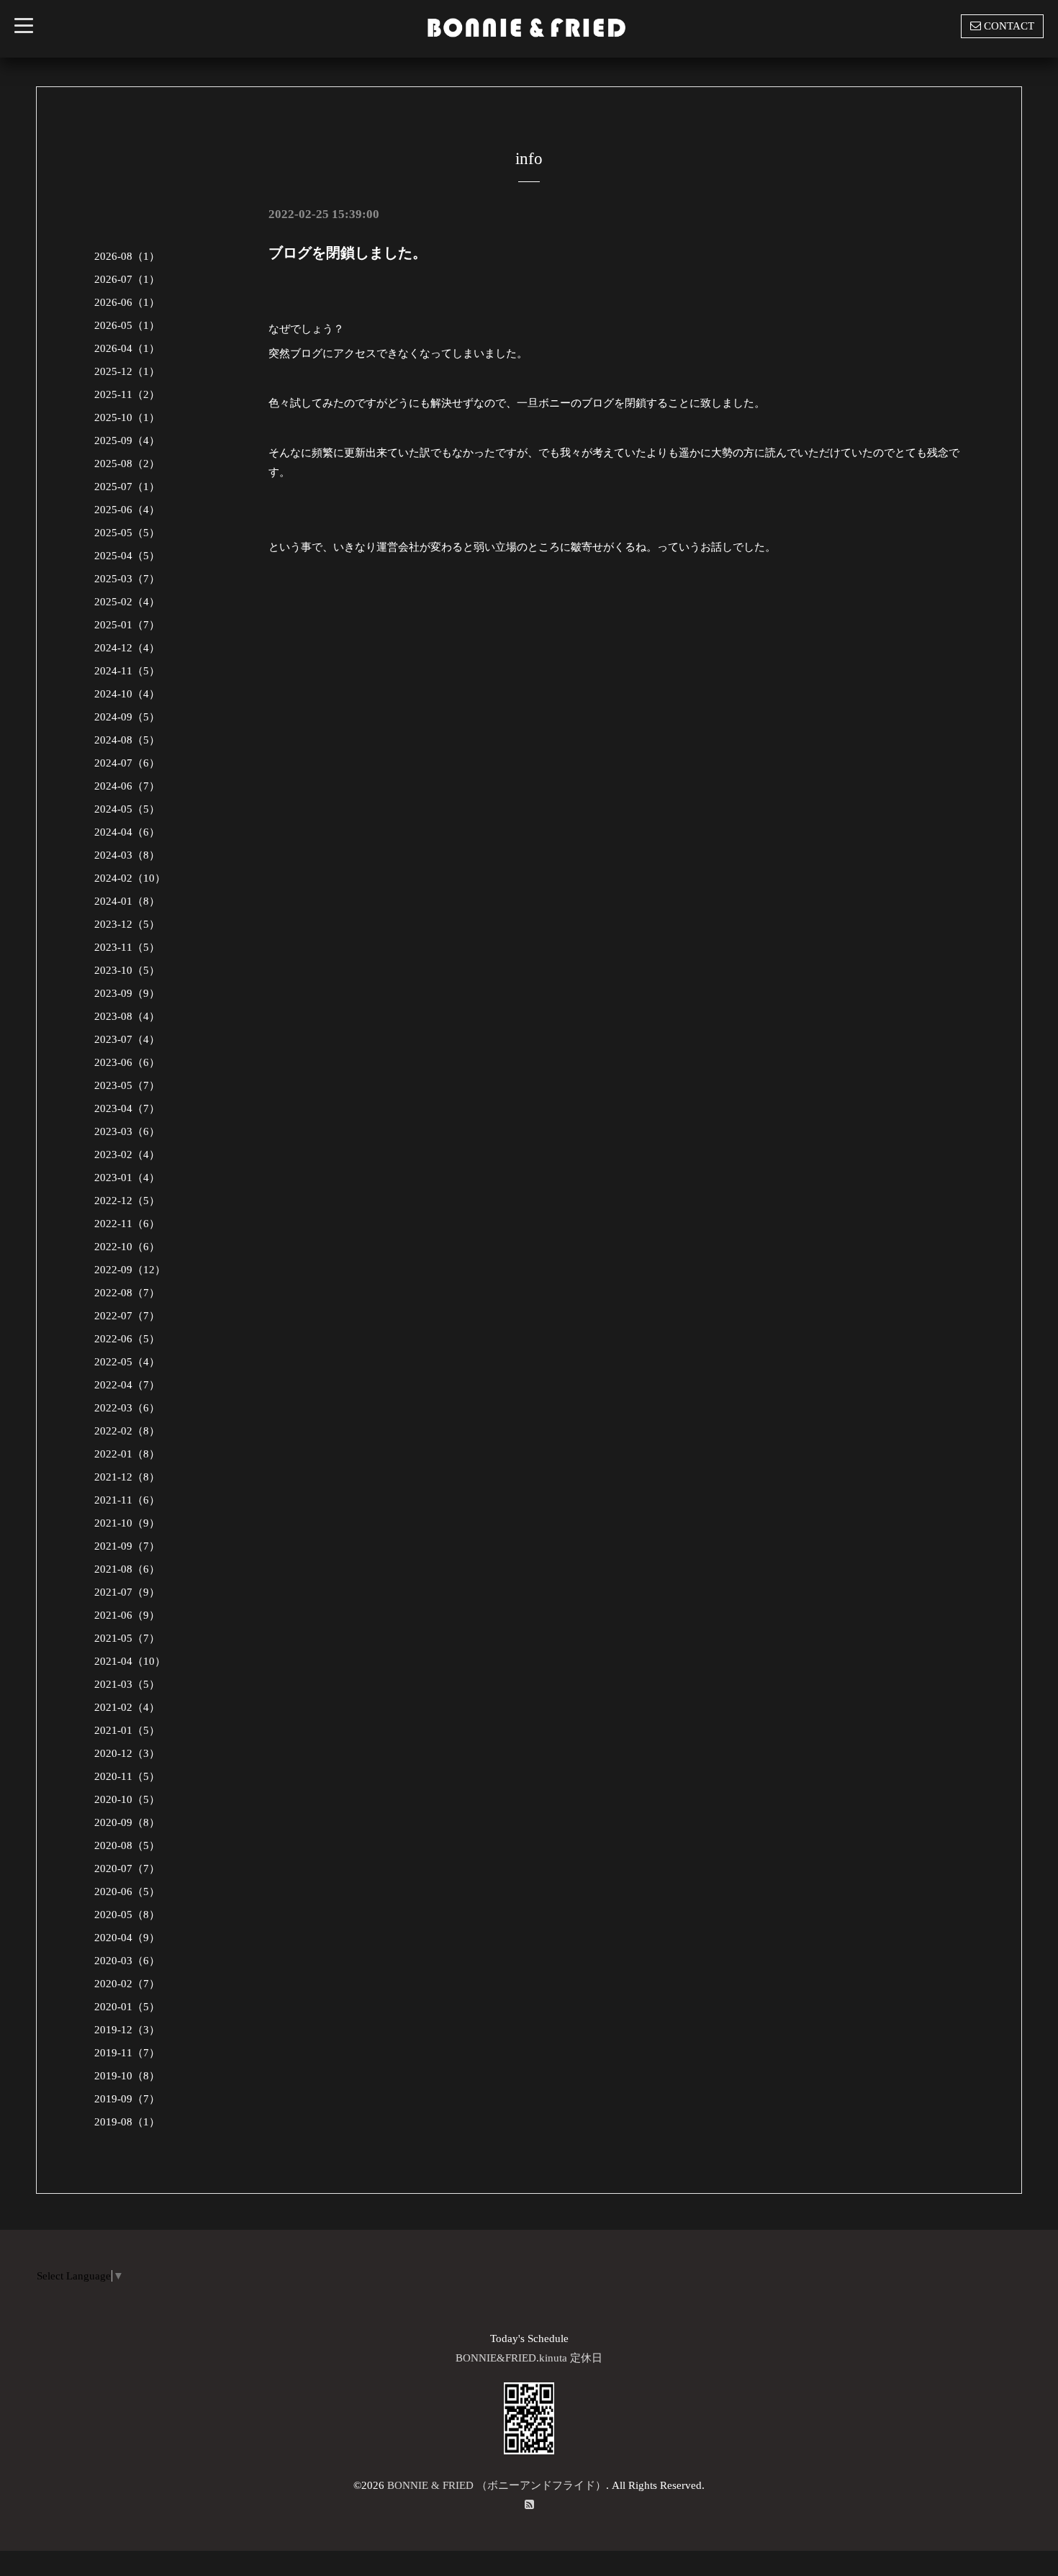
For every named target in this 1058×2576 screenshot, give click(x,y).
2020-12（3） (127, 1753)
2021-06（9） (127, 1615)
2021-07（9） (127, 1592)
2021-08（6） (127, 1569)
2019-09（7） (127, 2099)
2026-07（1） (127, 279)
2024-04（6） (127, 832)
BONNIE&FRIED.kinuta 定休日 (529, 2358)
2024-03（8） (127, 855)
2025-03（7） (127, 579)
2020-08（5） (127, 1845)
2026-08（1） (127, 256)
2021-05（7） (127, 1638)
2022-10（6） (127, 1247)
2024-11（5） (127, 671)
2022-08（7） (127, 1293)
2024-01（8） (127, 901)
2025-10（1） (127, 417)
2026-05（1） (127, 325)
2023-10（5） (127, 970)
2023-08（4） (127, 1016)
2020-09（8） (127, 1822)
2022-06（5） (127, 1339)
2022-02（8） (127, 1431)
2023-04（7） (127, 1108)
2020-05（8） (127, 1915)
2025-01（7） (127, 625)
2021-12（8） (127, 1477)
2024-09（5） (127, 717)
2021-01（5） (127, 1730)
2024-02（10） (130, 878)
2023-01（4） (127, 1178)
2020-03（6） (127, 1961)
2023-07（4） (127, 1039)
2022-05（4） (127, 1362)
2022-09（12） (130, 1270)
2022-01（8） (127, 1454)
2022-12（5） (127, 1201)
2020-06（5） (127, 1892)
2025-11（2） (127, 394)
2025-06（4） (127, 510)
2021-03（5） (127, 1684)
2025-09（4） (127, 440)
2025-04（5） (127, 556)
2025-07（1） (127, 487)
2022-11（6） (127, 1224)
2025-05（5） (127, 533)
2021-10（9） (127, 1523)
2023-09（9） (127, 993)
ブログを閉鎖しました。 (348, 253)
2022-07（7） (127, 1316)
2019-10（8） (127, 2076)
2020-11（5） (127, 1776)
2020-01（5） (127, 2007)
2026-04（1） (127, 348)
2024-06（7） (127, 786)
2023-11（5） (127, 947)
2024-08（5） (127, 740)
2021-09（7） (127, 1546)
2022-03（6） (127, 1408)
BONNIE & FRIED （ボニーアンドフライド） (497, 2485)
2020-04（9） (127, 1938)
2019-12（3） (127, 2030)
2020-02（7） (127, 1984)
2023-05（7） (127, 1085)
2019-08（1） (127, 2122)
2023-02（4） (127, 1154)
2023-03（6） (127, 1131)
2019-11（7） (127, 2053)
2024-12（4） (127, 648)
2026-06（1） (127, 302)
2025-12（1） (127, 371)
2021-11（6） (127, 1500)
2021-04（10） (130, 1661)
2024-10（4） (127, 694)
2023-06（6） (127, 1062)
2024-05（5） (127, 809)
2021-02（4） (127, 1707)
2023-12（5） (127, 924)
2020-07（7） (127, 1868)
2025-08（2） (127, 464)
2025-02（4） (127, 602)
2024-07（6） (127, 763)
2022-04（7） (127, 1385)
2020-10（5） (127, 1799)
